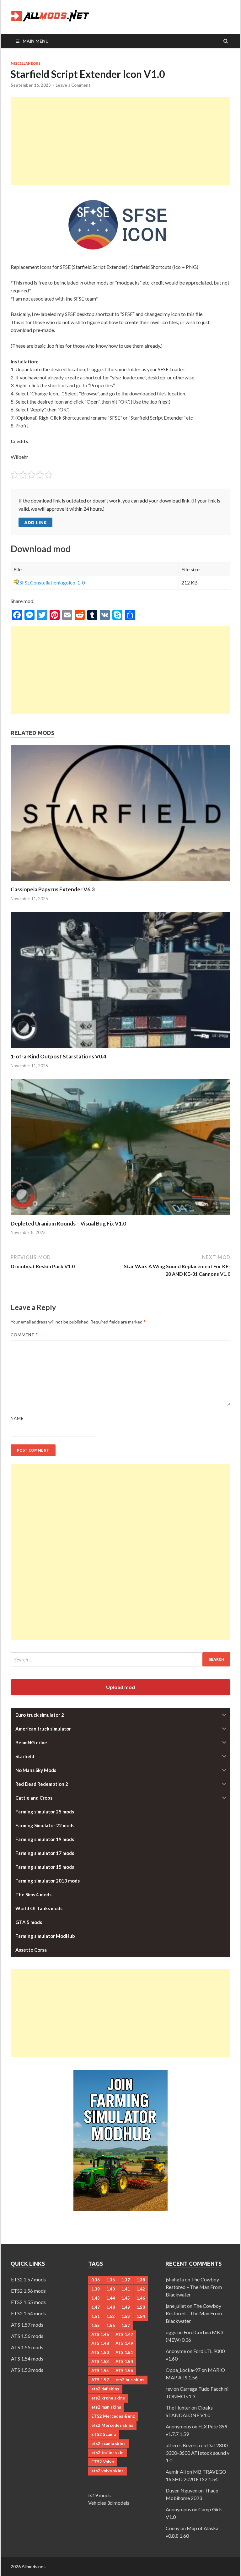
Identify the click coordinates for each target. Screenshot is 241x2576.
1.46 (141, 2298)
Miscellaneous (26, 63)
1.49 (126, 2307)
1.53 (126, 2316)
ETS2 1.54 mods (28, 2313)
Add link (35, 522)
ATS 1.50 (100, 2352)
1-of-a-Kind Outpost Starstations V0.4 (59, 1056)
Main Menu (36, 41)
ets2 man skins (106, 2407)
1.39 (96, 2289)
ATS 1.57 (100, 2380)
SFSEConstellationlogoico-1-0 (52, 582)
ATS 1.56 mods (27, 2336)
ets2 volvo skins (107, 2471)
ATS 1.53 (100, 2361)
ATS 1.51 (124, 2352)
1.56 (111, 2325)
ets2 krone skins (108, 2398)
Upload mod (120, 1687)
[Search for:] (120, 1659)
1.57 (126, 2325)
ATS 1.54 (124, 2361)
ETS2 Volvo (103, 2462)
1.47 (96, 2307)
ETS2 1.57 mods (28, 2279)
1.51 (96, 2316)
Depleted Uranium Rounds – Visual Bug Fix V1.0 (68, 1223)
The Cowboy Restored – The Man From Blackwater (194, 2287)
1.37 (126, 2280)
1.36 (111, 2280)
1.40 (111, 2289)
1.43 (96, 2298)
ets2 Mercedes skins (112, 2425)
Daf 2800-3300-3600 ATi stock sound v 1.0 (198, 2453)
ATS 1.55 (100, 2371)
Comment (24, 1335)
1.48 (111, 2307)
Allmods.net (33, 2566)
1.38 (141, 2280)
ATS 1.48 (100, 2343)
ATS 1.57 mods (27, 2325)
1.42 (141, 2289)
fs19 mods (99, 2495)
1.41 (126, 2289)
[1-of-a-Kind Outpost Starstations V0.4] (120, 1049)
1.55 (96, 2325)
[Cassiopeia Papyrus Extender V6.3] (120, 882)
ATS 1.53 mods (27, 2370)
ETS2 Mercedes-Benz (113, 2416)
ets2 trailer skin (107, 2453)
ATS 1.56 (124, 2371)
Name (17, 1418)
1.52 (111, 2316)
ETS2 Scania (104, 2434)
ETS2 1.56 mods (28, 2291)
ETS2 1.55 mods (28, 2302)
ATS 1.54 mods (27, 2359)
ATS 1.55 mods (27, 2347)
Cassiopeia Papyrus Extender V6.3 (53, 889)
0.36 (96, 2280)
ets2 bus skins (130, 2380)
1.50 (141, 2307)
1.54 (141, 2316)
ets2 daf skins (105, 2389)
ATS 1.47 (124, 2334)
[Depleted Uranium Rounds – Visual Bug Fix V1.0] (120, 1216)
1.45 (126, 2298)
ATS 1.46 (100, 2334)
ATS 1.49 (124, 2343)
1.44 (111, 2298)
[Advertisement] (120, 141)
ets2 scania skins (108, 2443)
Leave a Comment (73, 85)
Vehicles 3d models (109, 2503)
